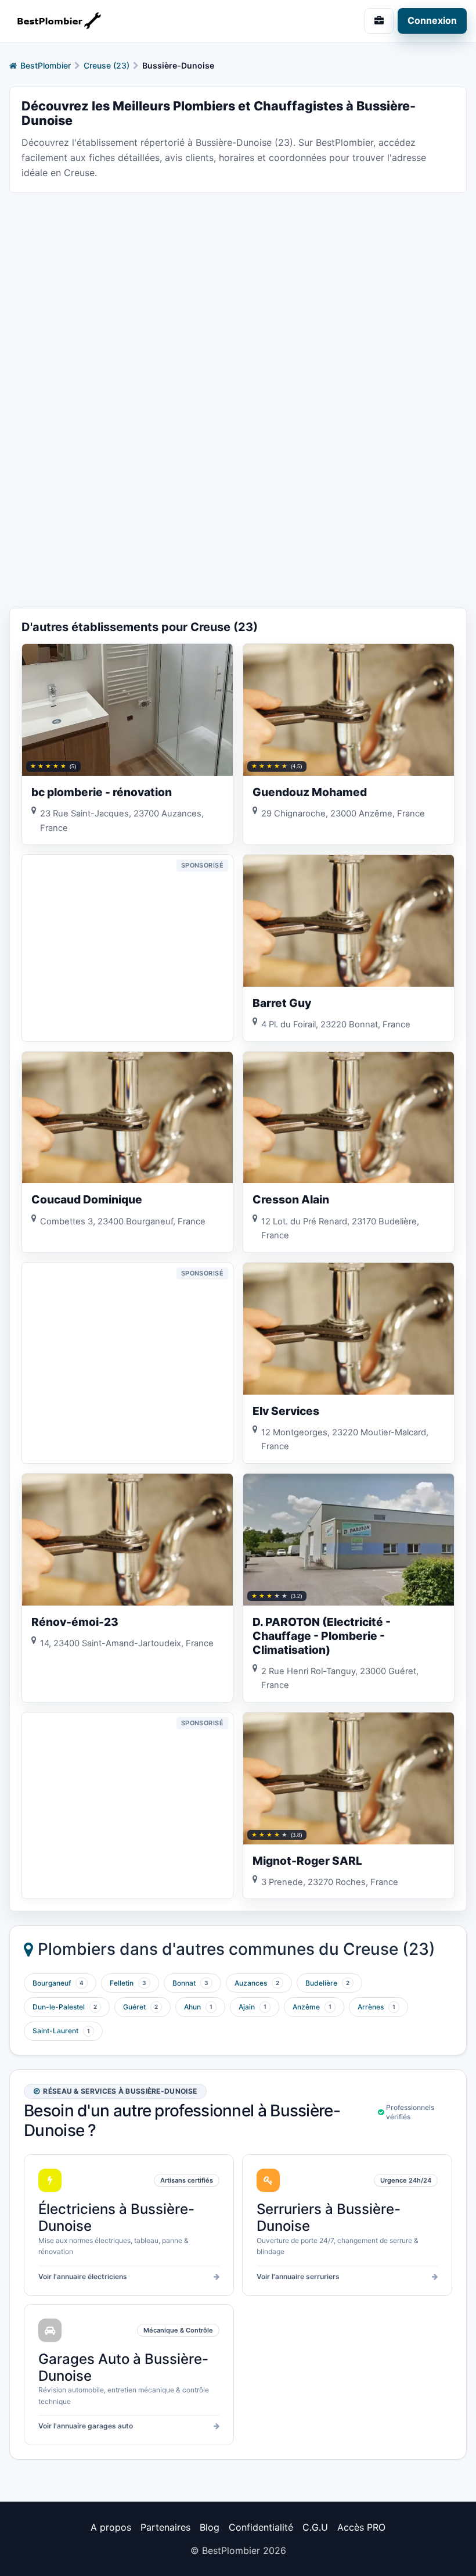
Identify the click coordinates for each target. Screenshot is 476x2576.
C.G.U (315, 2527)
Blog (210, 2527)
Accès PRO (361, 2527)
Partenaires (165, 2527)
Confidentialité (261, 2527)
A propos (111, 2527)
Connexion (432, 20)
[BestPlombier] (119, 21)
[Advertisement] (238, 284)
